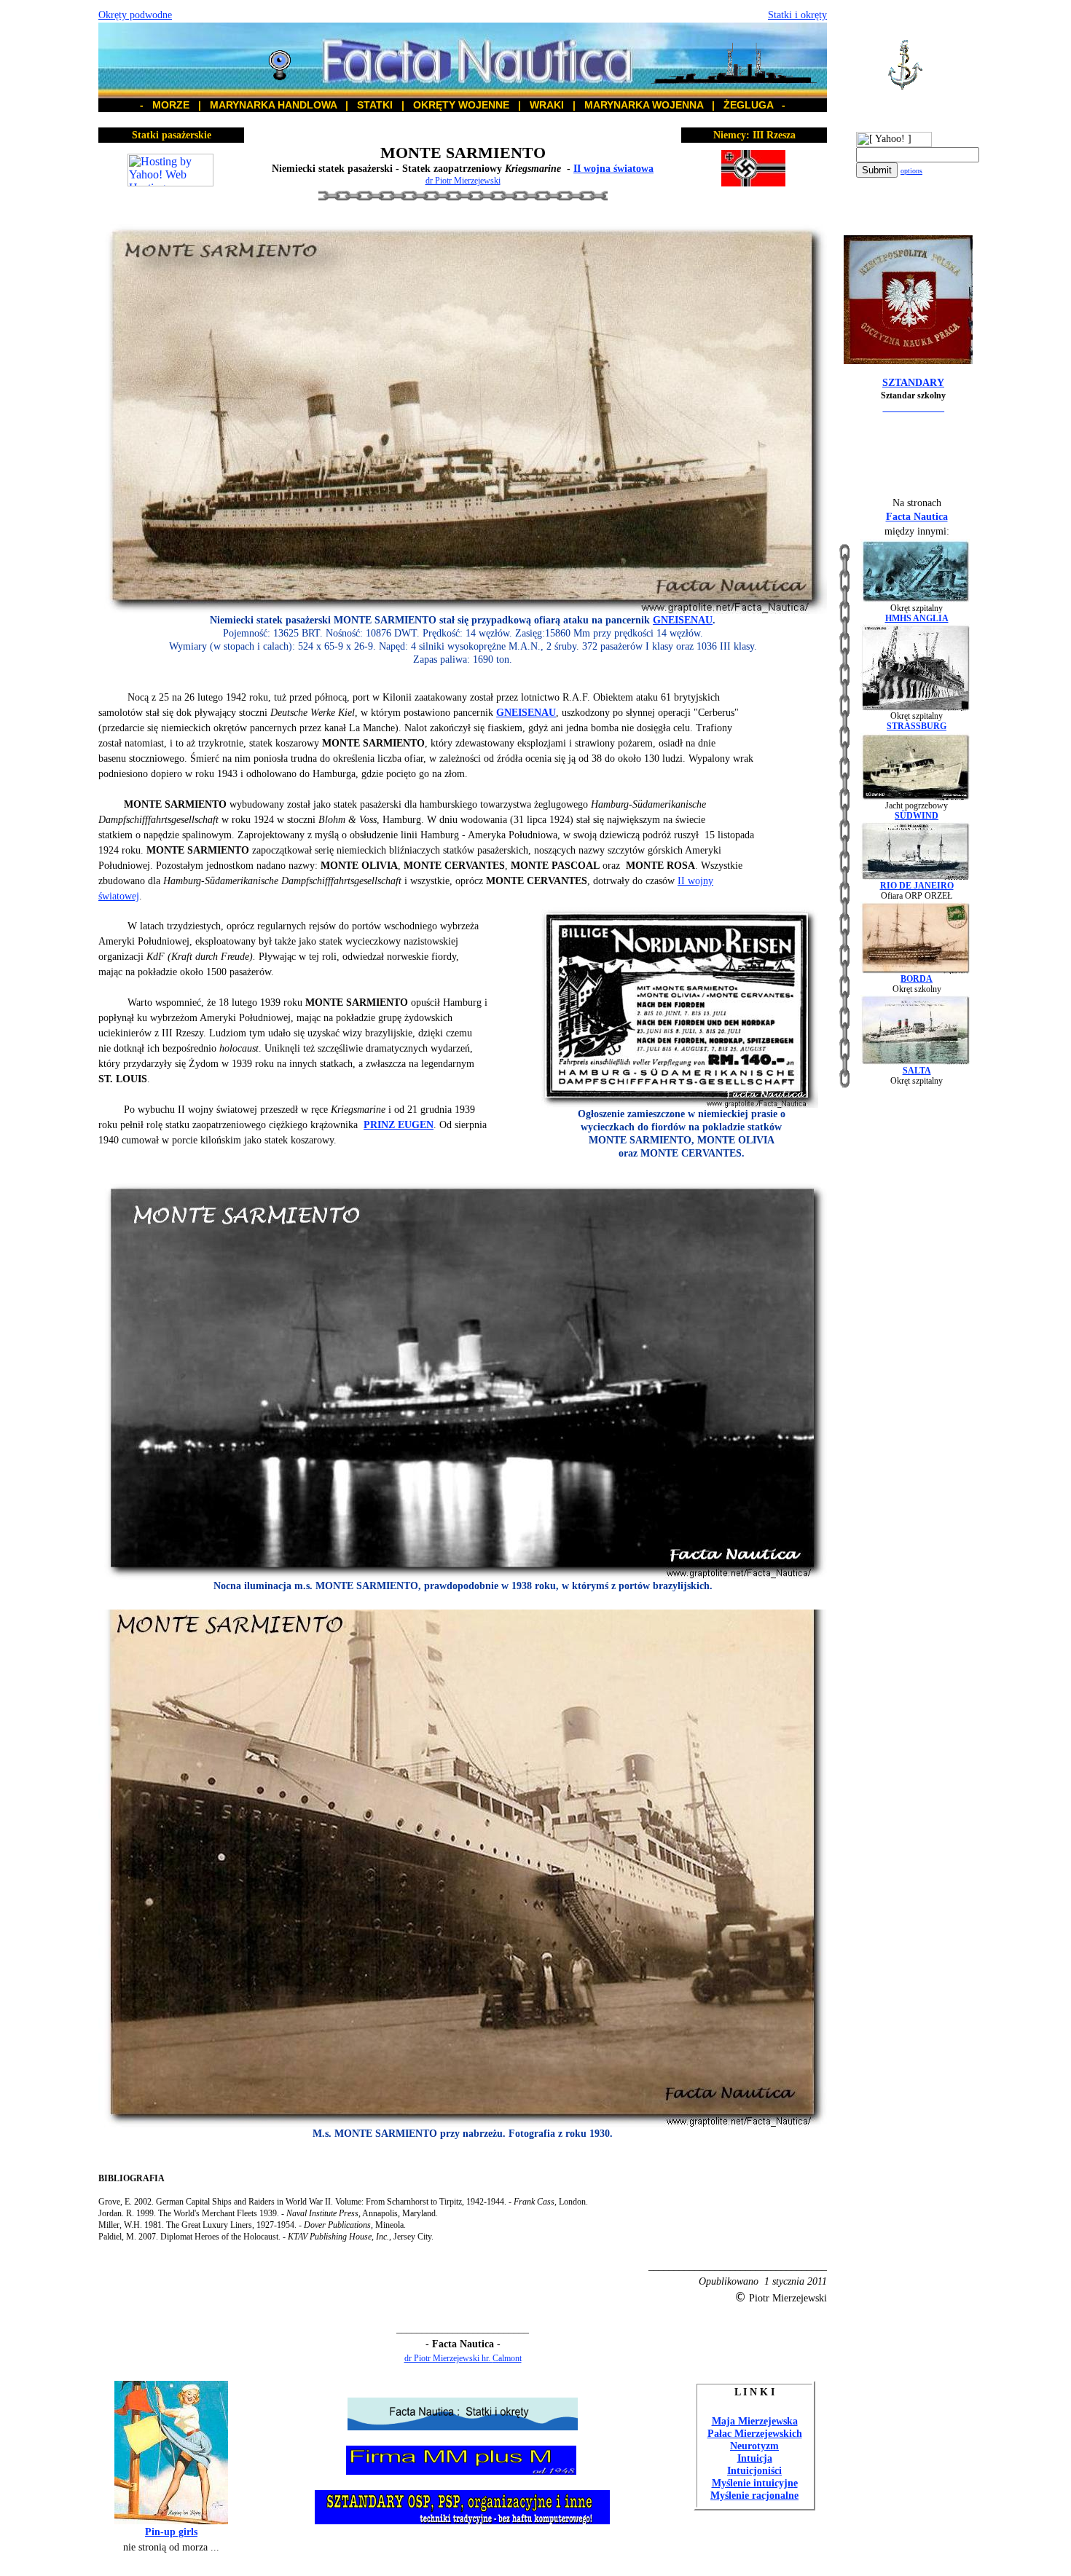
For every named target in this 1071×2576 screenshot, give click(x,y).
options (911, 171)
